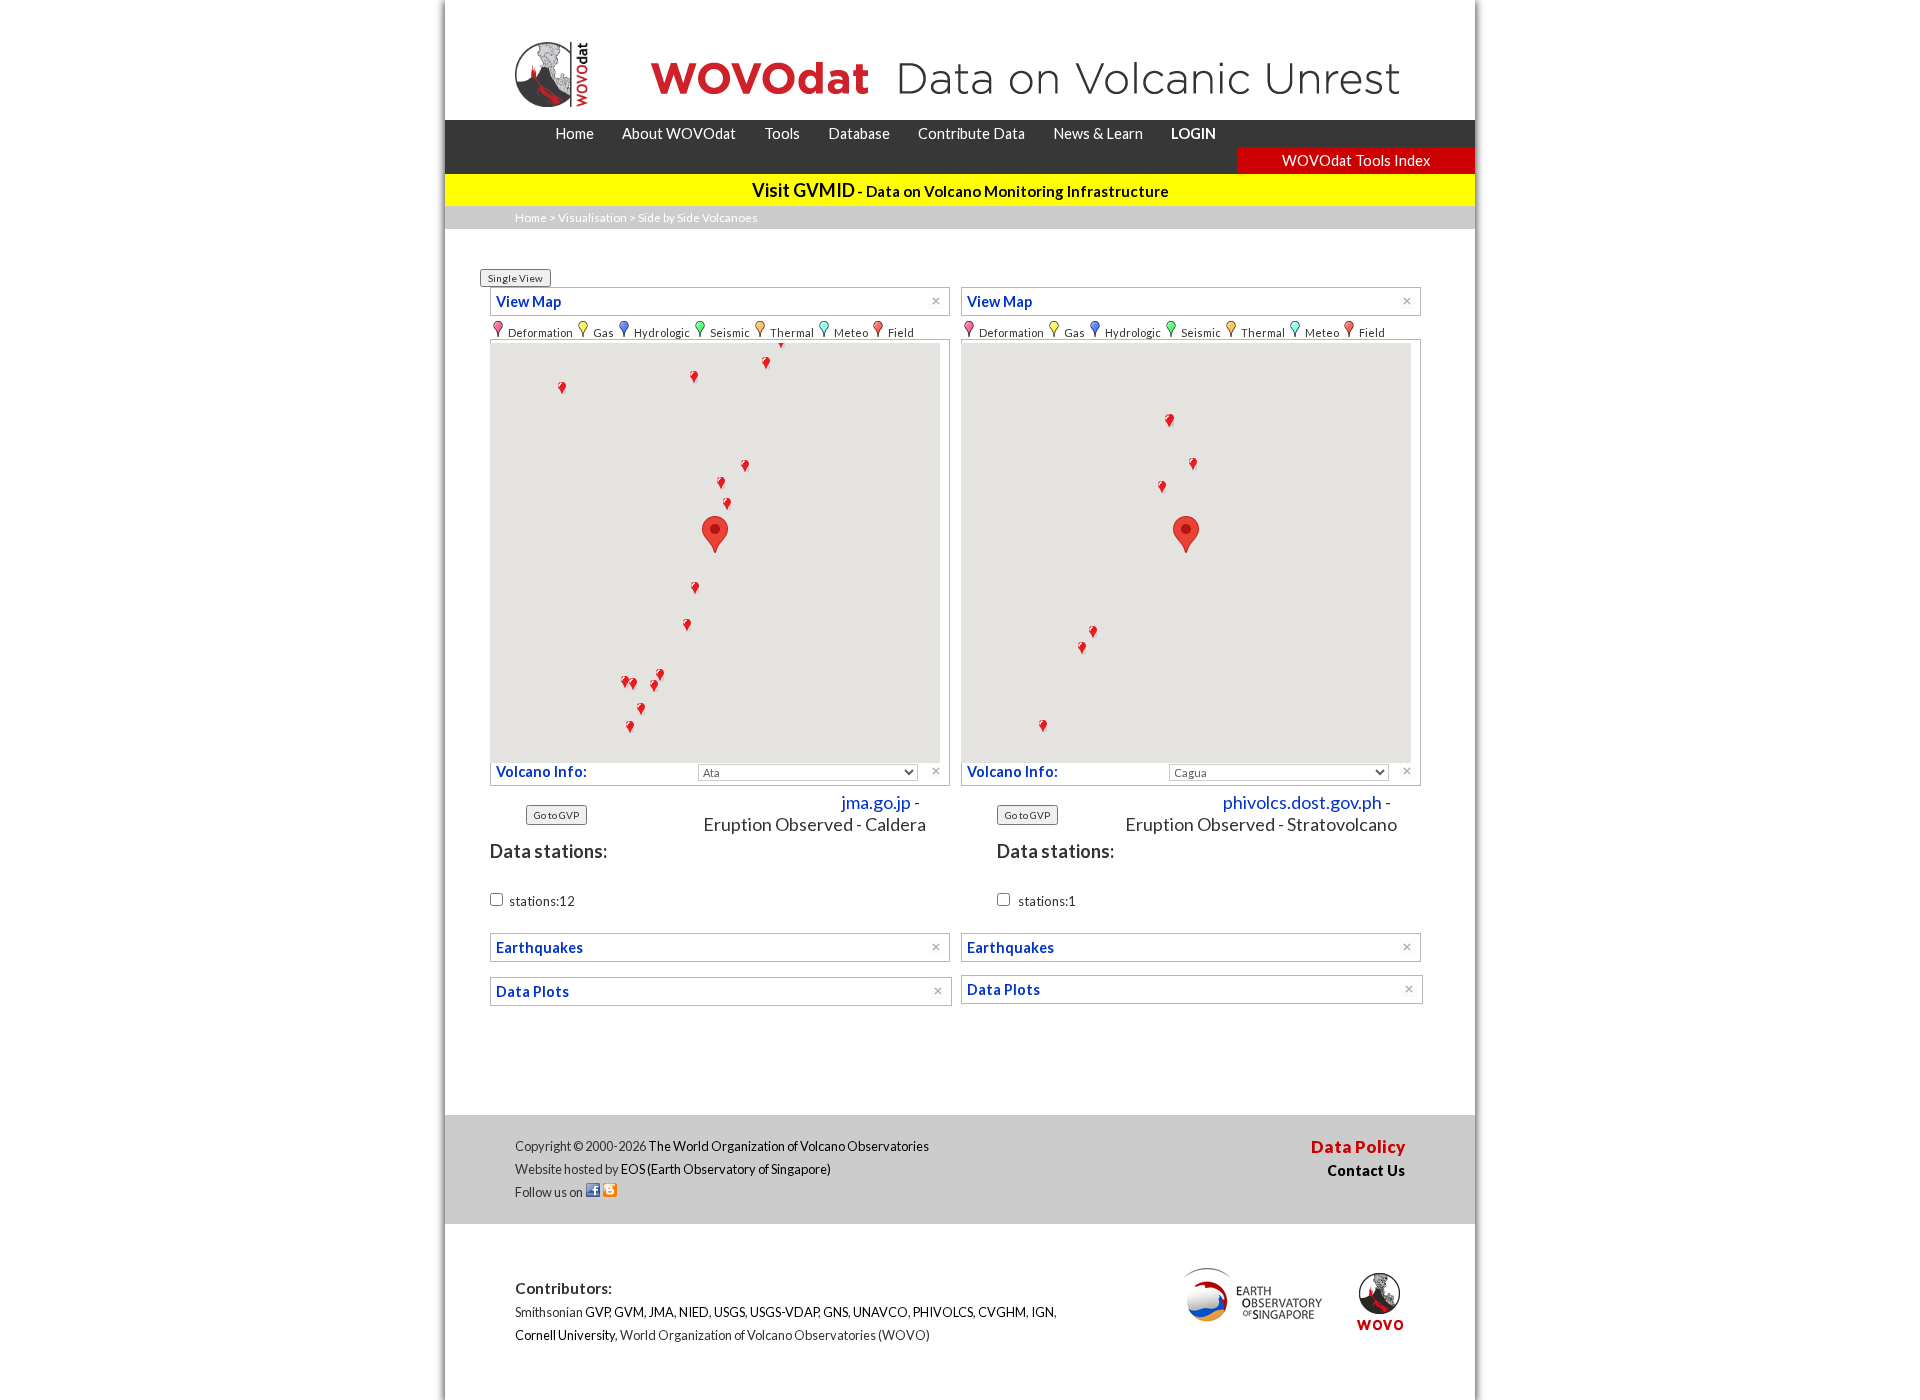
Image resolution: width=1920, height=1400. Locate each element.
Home (531, 217)
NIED (694, 1312)
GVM (629, 1312)
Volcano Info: (541, 771)
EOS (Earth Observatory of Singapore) (726, 1169)
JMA (661, 1312)
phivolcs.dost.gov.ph (1302, 802)
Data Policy (1358, 1146)
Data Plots (532, 991)
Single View (515, 278)
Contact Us (1366, 1170)
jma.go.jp (876, 802)
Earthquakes (539, 947)
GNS (835, 1312)
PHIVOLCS (943, 1312)
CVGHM (1002, 1312)
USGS (729, 1312)
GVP (597, 1312)
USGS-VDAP (784, 1312)
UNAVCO (880, 1312)
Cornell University (565, 1335)
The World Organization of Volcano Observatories (788, 1146)
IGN (1042, 1312)
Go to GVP (556, 815)
